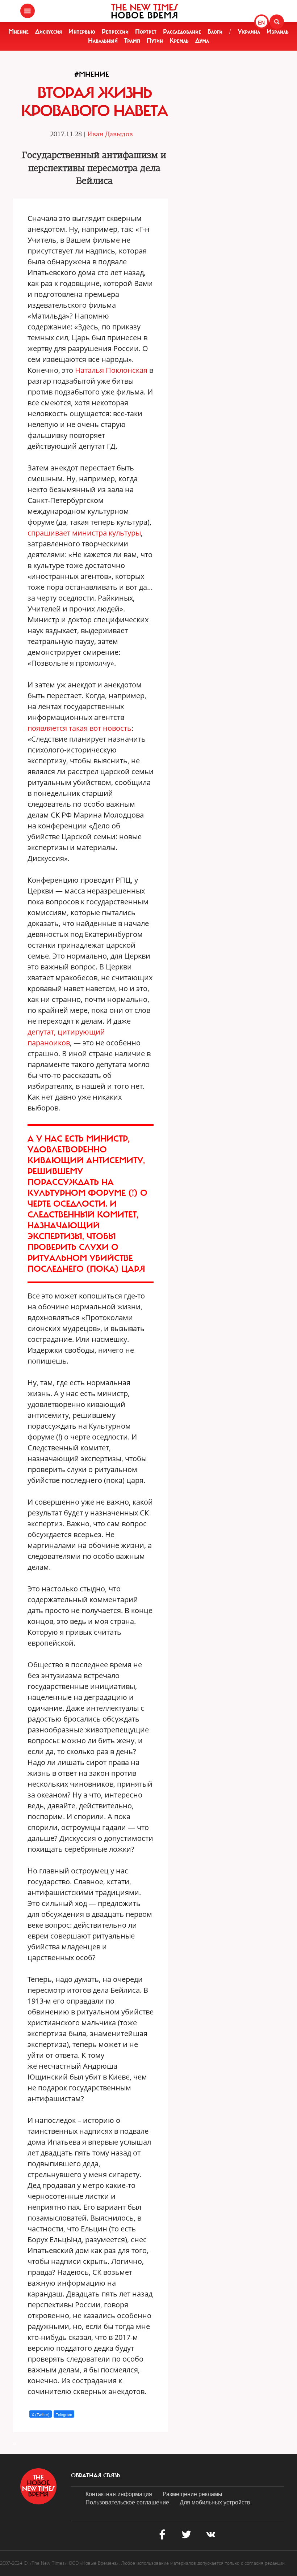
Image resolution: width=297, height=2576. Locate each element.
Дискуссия (49, 31)
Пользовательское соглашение (127, 2502)
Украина (249, 31)
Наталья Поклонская (111, 370)
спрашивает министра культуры (84, 533)
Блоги (215, 31)
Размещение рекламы (193, 2494)
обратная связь (95, 2475)
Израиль (278, 31)
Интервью (82, 31)
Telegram (64, 2414)
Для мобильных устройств (215, 2502)
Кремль (179, 40)
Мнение (18, 31)
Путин (155, 40)
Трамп (132, 40)
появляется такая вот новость (80, 728)
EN (261, 22)
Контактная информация (119, 2494)
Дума (202, 40)
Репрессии (115, 31)
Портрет (146, 31)
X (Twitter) (41, 2414)
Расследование (182, 31)
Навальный (103, 40)
